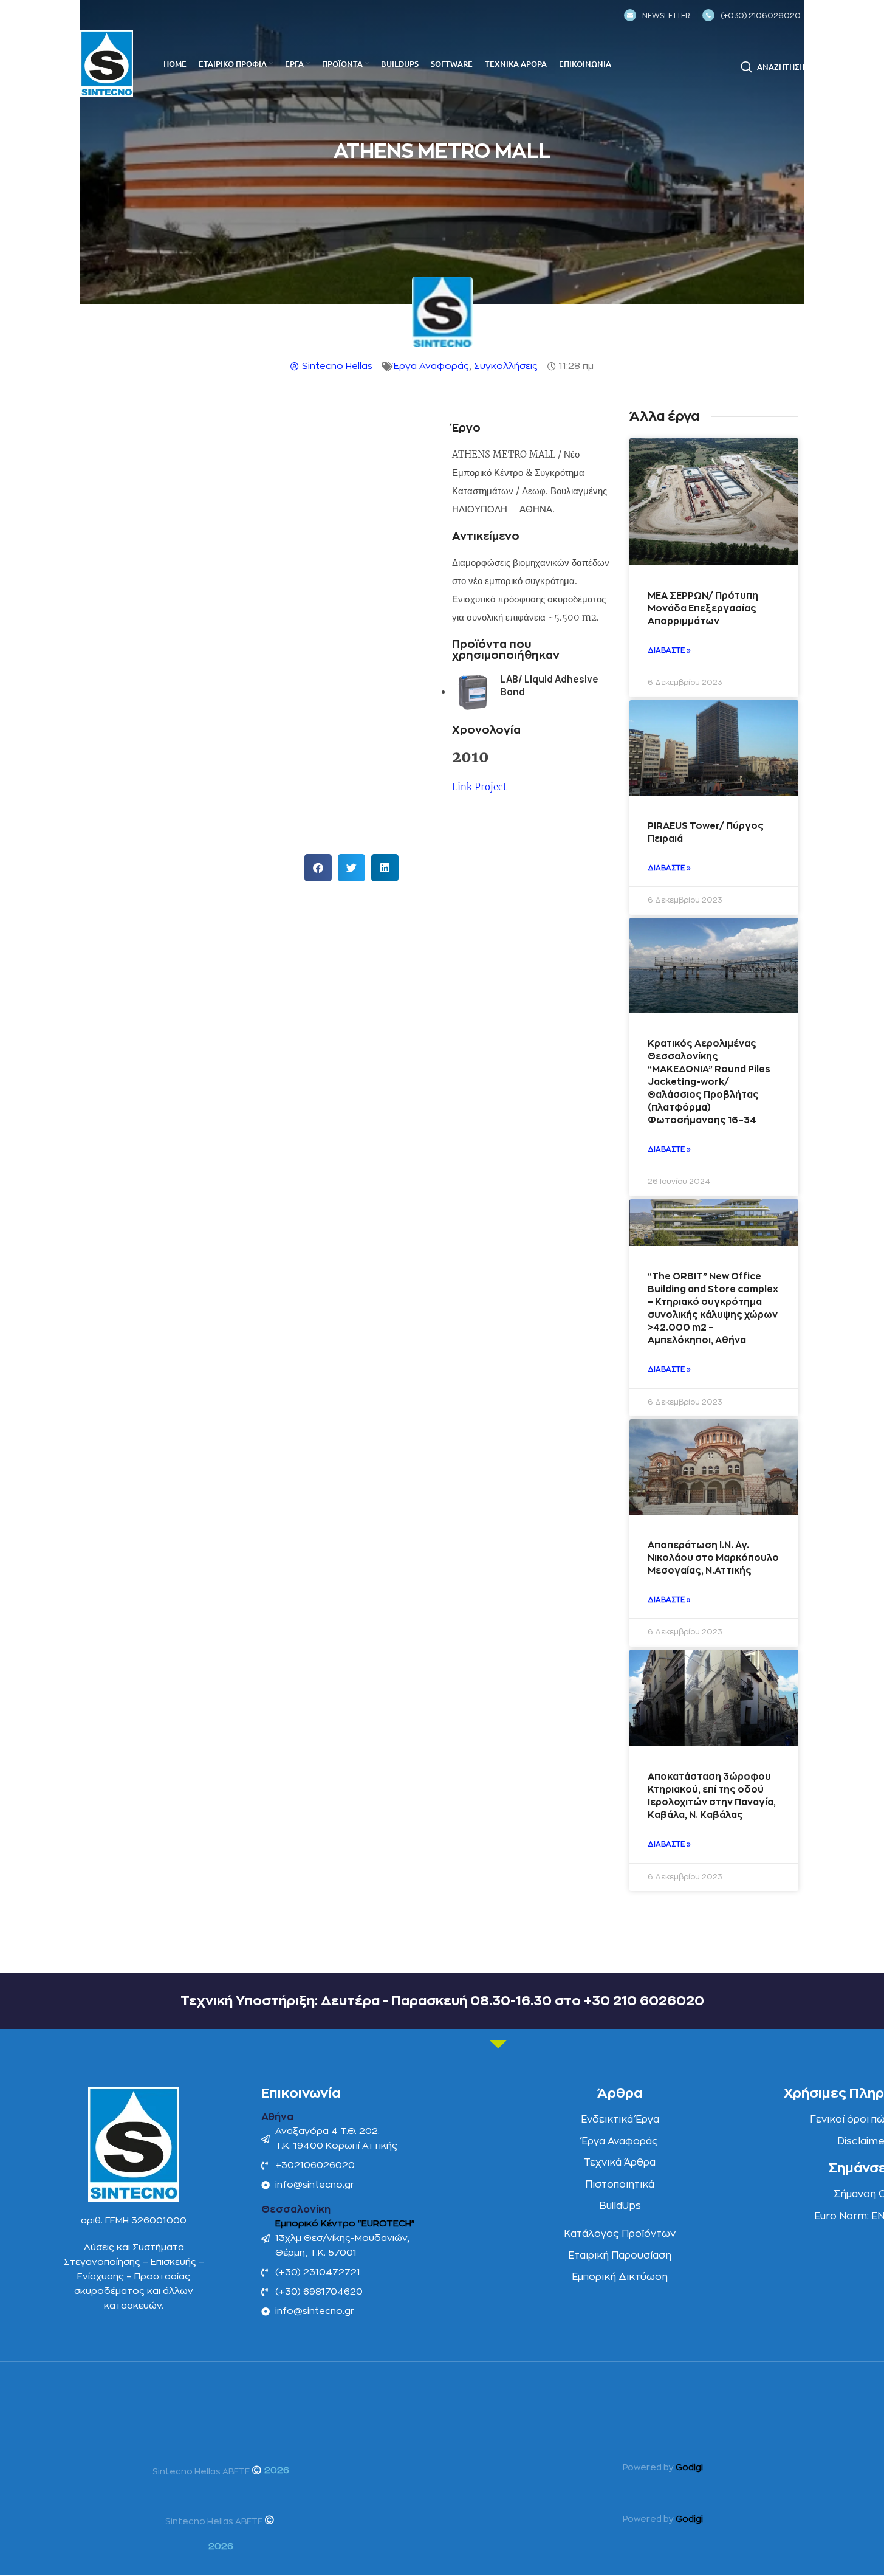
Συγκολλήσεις (506, 366)
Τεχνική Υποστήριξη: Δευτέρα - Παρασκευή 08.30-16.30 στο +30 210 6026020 (442, 2001)
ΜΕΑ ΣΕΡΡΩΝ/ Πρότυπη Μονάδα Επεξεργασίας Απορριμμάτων (703, 609)
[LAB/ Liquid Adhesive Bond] (472, 693)
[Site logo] (107, 64)
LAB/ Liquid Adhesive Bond (550, 686)
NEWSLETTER (666, 16)
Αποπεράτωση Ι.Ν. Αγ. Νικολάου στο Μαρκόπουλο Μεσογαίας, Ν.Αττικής (713, 1558)
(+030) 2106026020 (761, 16)
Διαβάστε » (669, 650)
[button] (318, 868)
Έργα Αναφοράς (431, 366)
